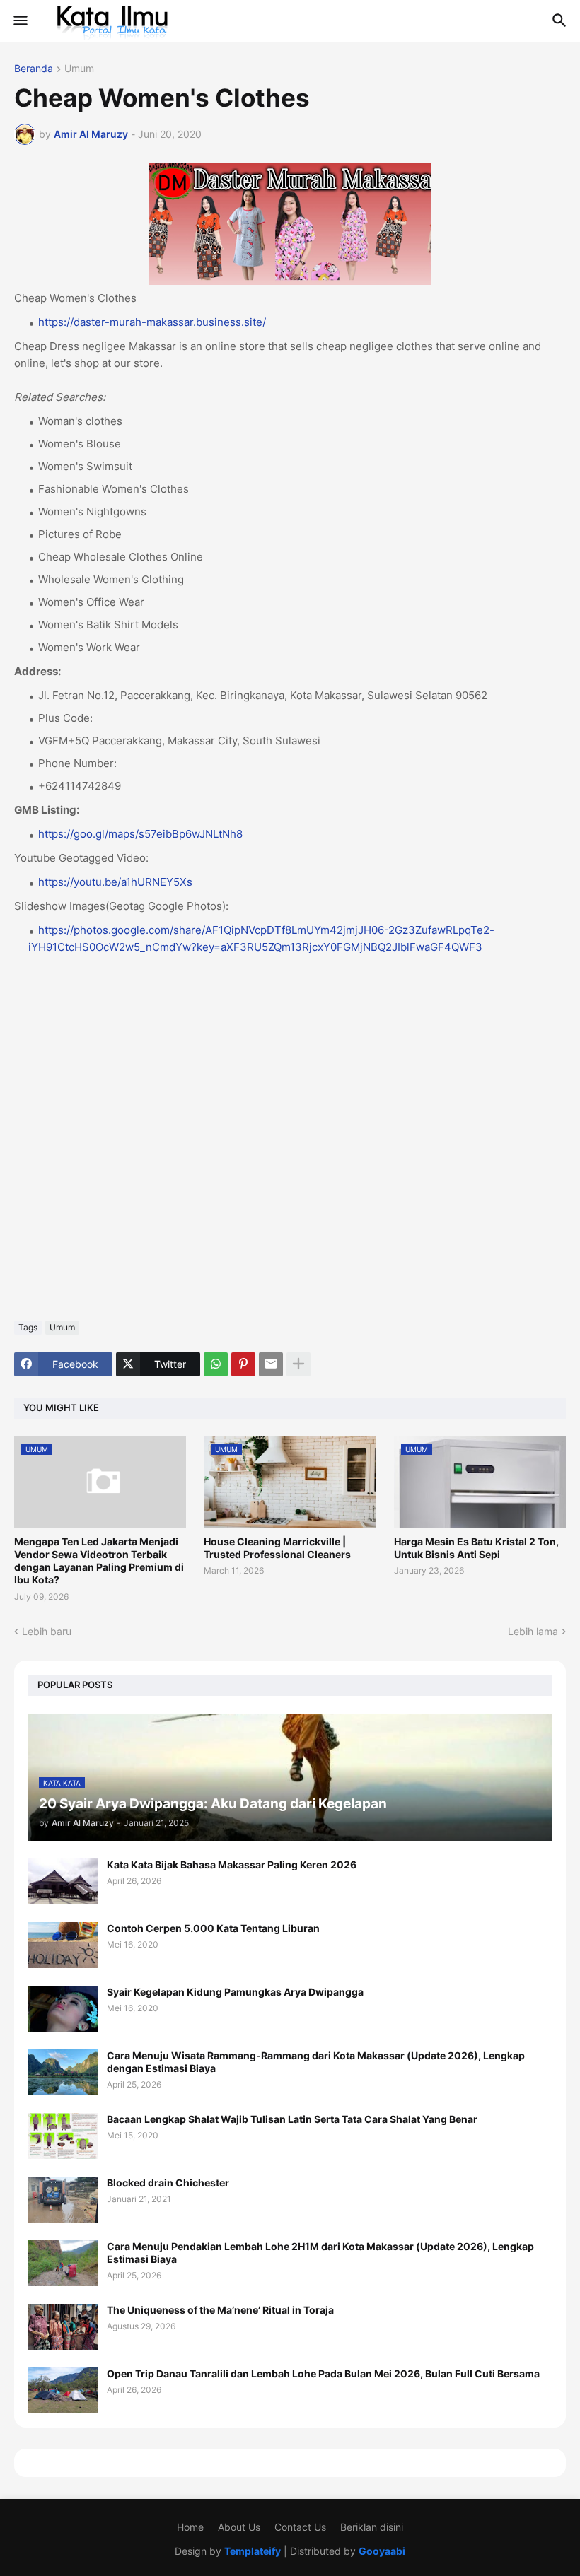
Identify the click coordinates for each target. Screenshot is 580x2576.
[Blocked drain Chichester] (63, 2200)
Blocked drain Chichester (168, 2183)
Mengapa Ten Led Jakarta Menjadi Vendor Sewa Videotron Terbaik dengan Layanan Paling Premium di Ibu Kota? (99, 1561)
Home (190, 2527)
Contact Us (300, 2527)
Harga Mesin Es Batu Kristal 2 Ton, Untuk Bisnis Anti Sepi (476, 1548)
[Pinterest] (243, 1364)
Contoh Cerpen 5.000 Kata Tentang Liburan (213, 1928)
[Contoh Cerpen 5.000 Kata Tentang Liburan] (63, 1945)
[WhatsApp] (216, 1364)
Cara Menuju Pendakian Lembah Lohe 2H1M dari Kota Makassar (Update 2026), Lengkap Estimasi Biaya (320, 2253)
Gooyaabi (382, 2551)
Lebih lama (533, 1631)
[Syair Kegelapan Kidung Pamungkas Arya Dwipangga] (63, 2009)
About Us (239, 2527)
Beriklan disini (372, 2527)
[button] (19, 21)
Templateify (253, 2551)
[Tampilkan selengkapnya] (298, 1364)
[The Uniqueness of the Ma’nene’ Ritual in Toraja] (63, 2327)
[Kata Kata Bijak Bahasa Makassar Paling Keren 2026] (63, 1881)
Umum (79, 69)
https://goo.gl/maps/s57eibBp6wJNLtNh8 (140, 834)
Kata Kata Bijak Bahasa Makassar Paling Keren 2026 (232, 1864)
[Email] (271, 1364)
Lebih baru (47, 1631)
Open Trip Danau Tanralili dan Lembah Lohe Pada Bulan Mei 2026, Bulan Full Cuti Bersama (323, 2373)
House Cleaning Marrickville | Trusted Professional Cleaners (277, 1548)
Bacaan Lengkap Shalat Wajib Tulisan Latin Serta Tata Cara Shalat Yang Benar (292, 2119)
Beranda (34, 69)
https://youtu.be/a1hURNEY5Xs (115, 882)
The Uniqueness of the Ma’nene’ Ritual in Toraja (220, 2310)
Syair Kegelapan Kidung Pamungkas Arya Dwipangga (235, 1992)
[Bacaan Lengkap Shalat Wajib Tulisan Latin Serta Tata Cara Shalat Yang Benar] (63, 2136)
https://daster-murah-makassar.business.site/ (152, 322)
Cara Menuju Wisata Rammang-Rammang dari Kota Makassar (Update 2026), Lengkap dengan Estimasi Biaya (316, 2062)
